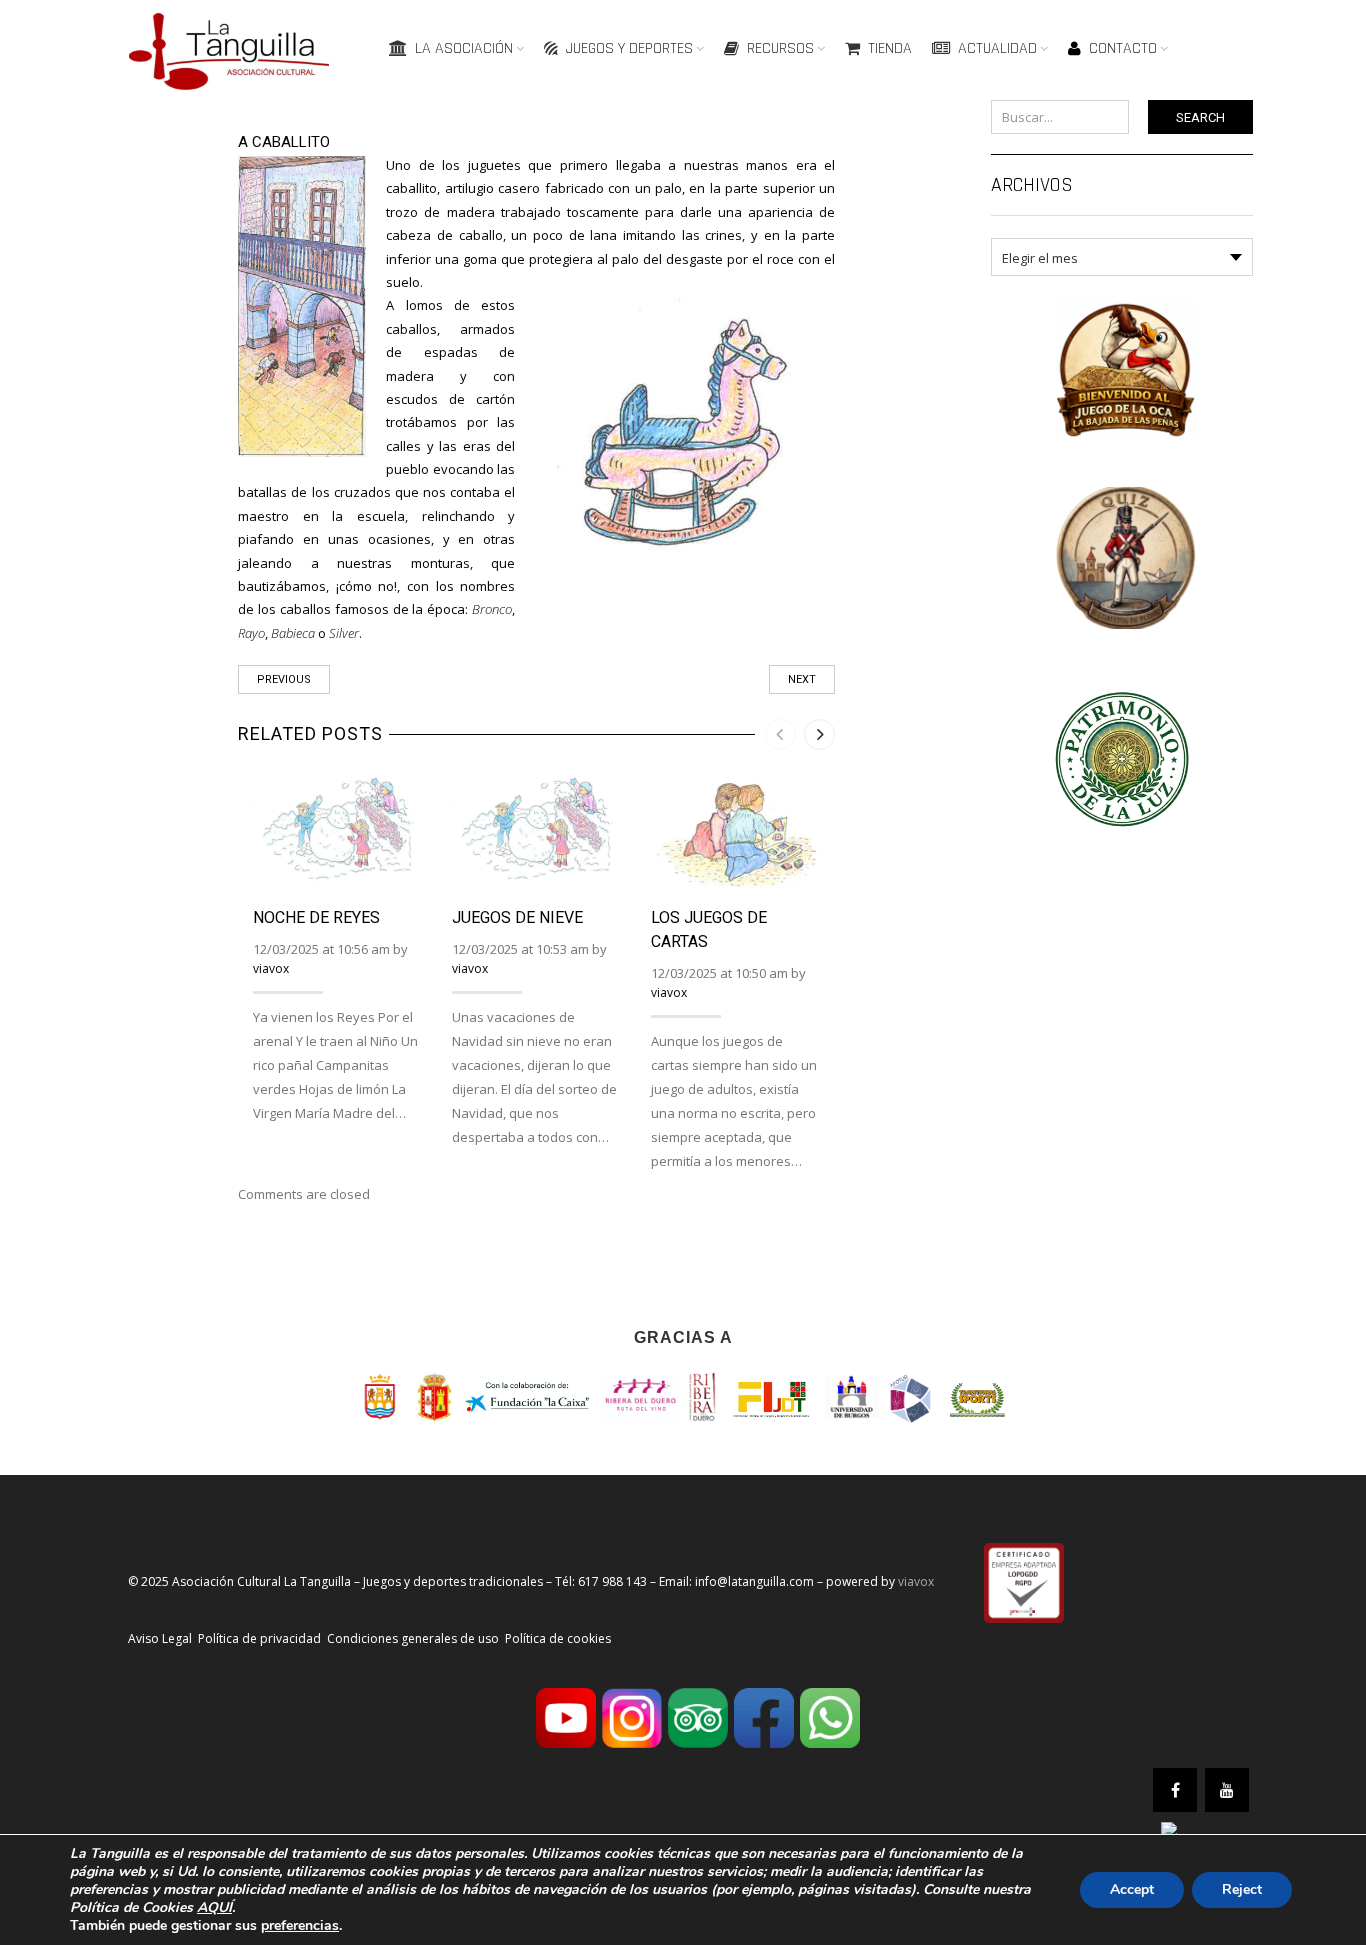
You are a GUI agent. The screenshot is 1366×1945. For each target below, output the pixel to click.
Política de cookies (558, 1638)
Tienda (890, 48)
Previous (284, 679)
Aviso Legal (160, 1638)
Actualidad (997, 48)
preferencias (300, 1926)
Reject (1242, 1889)
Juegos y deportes (629, 48)
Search (1200, 117)
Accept (1132, 1889)
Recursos (780, 48)
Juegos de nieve (517, 917)
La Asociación (464, 48)
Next (802, 679)
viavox (271, 968)
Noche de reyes (316, 917)
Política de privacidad (259, 1638)
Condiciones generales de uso (413, 1638)
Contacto (1123, 48)
